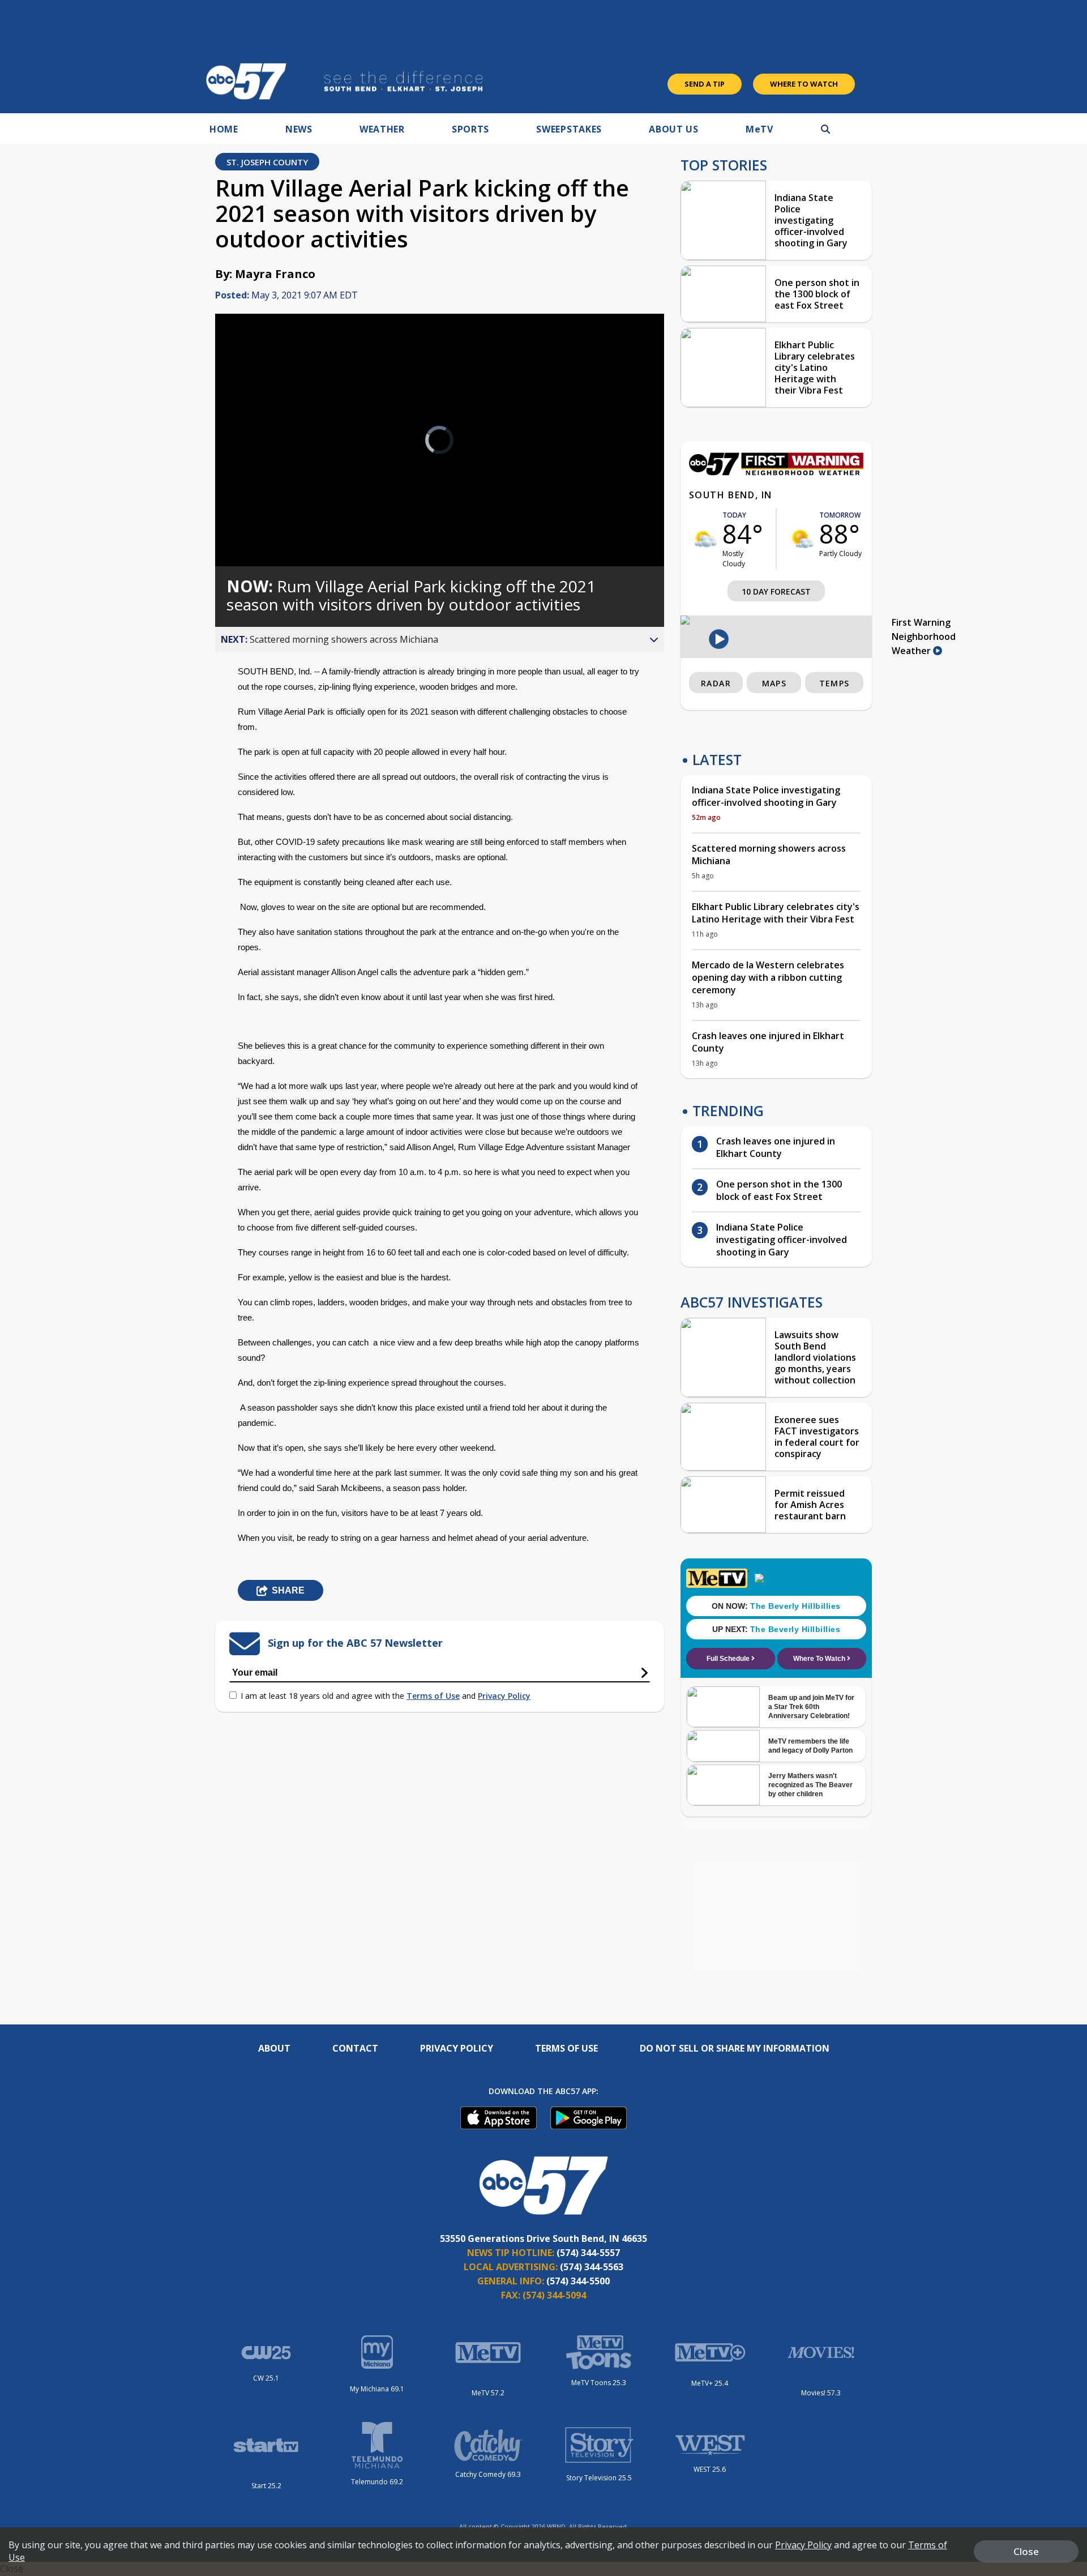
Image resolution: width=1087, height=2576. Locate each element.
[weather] (706, 539)
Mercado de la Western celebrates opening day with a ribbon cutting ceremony (768, 977)
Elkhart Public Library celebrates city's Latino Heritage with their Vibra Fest (815, 368)
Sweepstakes (569, 129)
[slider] (255, 518)
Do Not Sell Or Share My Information (735, 2048)
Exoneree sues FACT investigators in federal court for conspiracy (817, 1437)
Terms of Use (433, 1696)
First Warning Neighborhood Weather (924, 636)
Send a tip (705, 84)
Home (224, 129)
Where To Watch (804, 84)
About (274, 2048)
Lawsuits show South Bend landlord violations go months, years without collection (815, 1357)
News (299, 129)
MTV (759, 129)
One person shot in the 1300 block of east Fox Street (817, 294)
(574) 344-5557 (588, 2253)
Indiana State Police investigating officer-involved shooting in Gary (811, 220)
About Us (674, 129)
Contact (355, 2048)
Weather (382, 129)
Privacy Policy (504, 1696)
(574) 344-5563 (592, 2267)
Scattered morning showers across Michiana (769, 855)
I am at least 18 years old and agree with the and (386, 1696)
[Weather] (776, 472)
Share (288, 1590)
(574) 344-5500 (578, 2281)
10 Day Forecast (776, 591)
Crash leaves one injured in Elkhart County (768, 1042)
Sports (470, 129)
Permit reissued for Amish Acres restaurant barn (810, 1505)
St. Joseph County (267, 162)
